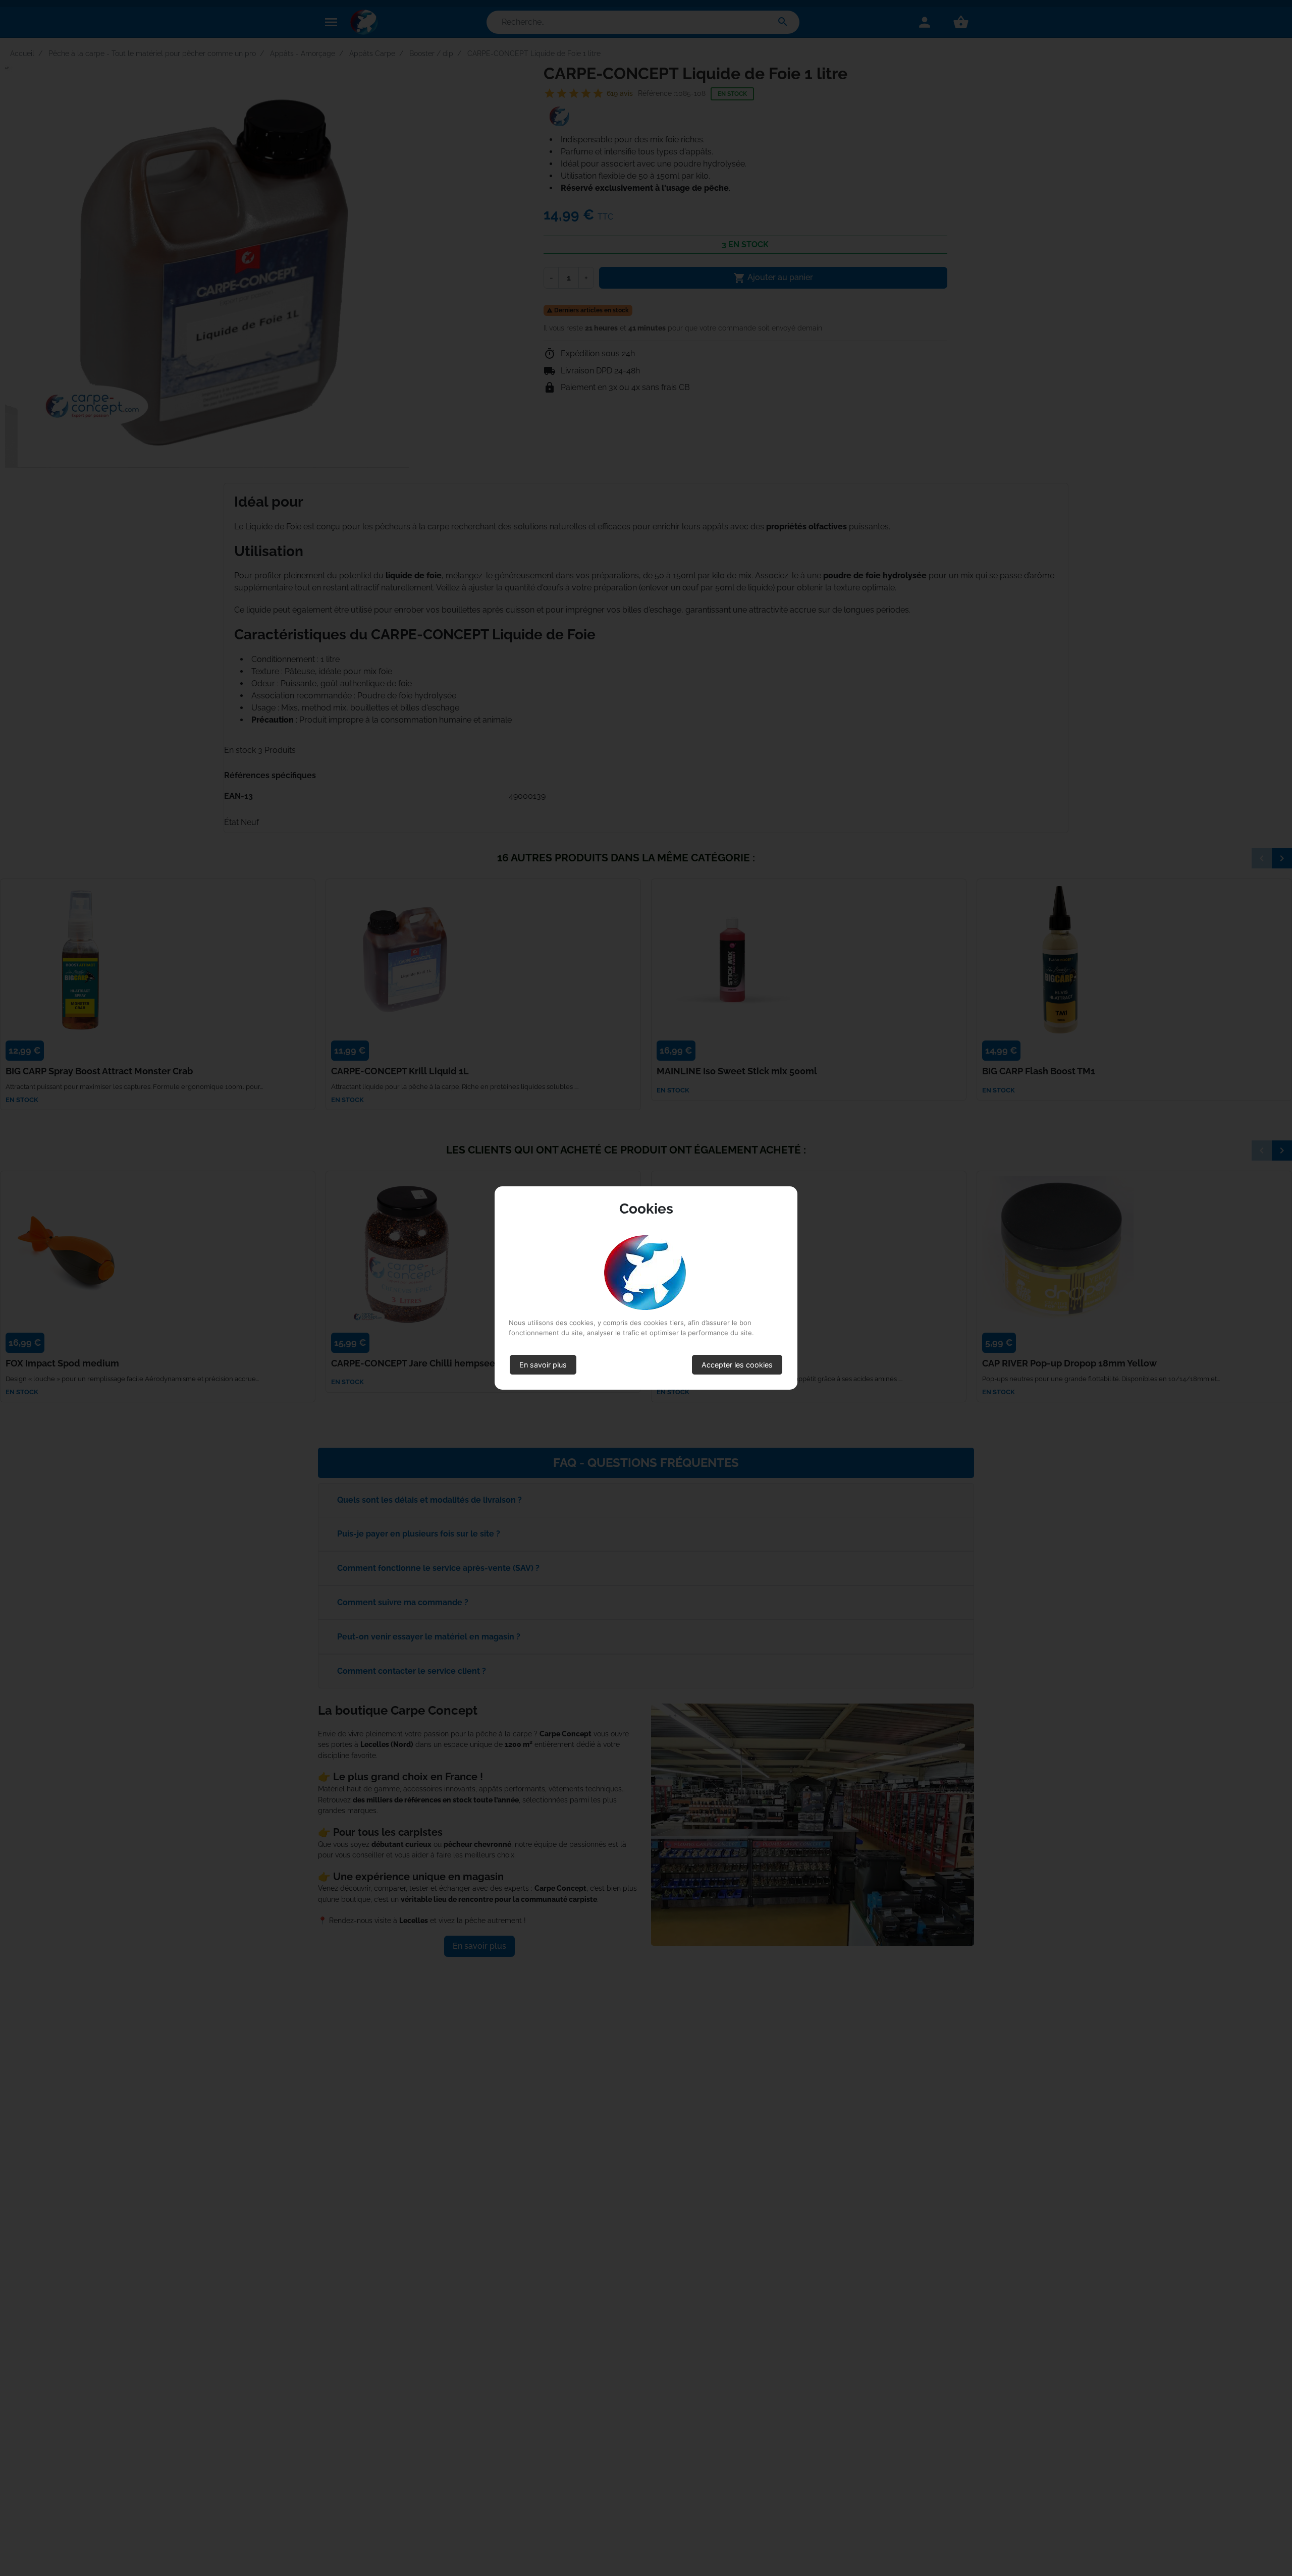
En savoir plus (543, 1365)
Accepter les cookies (737, 1365)
